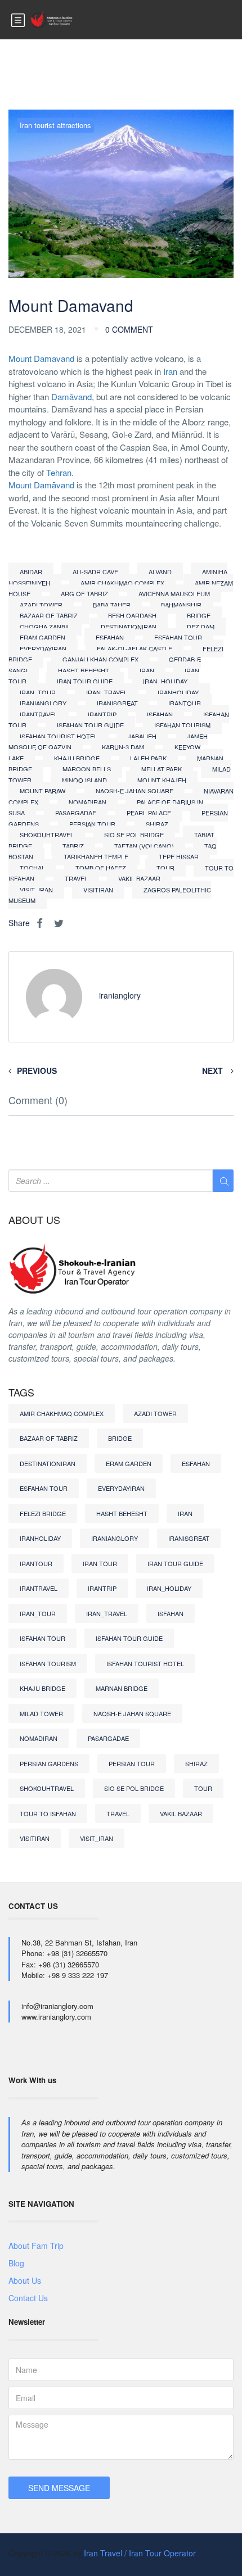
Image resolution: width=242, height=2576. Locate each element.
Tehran (59, 472)
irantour (185, 703)
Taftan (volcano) (144, 846)
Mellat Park (162, 769)
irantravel (39, 714)
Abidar (31, 572)
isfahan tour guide (90, 725)
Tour (165, 868)
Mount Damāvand (41, 485)
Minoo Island (84, 780)
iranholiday (178, 692)
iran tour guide (85, 681)
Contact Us (28, 2298)
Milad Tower (41, 1713)
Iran (170, 371)
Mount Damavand (41, 358)
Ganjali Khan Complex (100, 659)
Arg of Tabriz (84, 593)
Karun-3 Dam (123, 747)
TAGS (21, 1393)
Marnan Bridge (122, 1688)
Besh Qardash (132, 615)
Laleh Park (148, 758)
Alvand (160, 572)
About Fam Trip (36, 2246)
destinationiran (129, 627)
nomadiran (88, 802)
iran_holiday (165, 681)
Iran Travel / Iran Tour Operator (140, 2553)
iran (147, 670)
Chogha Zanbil (45, 627)
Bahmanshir (181, 605)
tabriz (73, 846)
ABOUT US (34, 1220)
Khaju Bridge (77, 758)
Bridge (199, 615)
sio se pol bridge (134, 835)
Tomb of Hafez (101, 868)
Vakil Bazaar (139, 878)
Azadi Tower (41, 605)
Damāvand (71, 396)
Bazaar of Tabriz (49, 615)
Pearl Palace (149, 813)
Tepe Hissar (179, 856)
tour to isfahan (48, 1813)
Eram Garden (42, 637)
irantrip (102, 714)
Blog (16, 2263)
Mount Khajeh (162, 780)
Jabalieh (142, 736)
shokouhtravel (47, 835)
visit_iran (36, 890)
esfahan (110, 637)
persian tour (92, 824)
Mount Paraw (42, 791)
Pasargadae (76, 813)
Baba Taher (112, 605)
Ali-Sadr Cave (95, 572)
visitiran (98, 890)
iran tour (100, 1563)
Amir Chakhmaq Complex (122, 583)
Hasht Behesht (84, 670)
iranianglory (43, 703)
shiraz (157, 824)
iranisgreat (117, 703)
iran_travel (107, 692)
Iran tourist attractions (55, 125)
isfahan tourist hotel (59, 736)
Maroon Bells (87, 769)
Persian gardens (49, 1763)
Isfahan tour (42, 1638)
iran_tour (38, 692)
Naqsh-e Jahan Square (135, 791)
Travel (76, 878)
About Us (25, 2280)
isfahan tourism (182, 725)
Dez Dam (201, 627)
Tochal (32, 868)
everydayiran (43, 648)
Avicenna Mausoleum (174, 593)
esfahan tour (178, 637)
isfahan (160, 714)
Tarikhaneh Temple (96, 856)
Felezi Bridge (43, 1513)
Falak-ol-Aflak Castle (135, 648)
